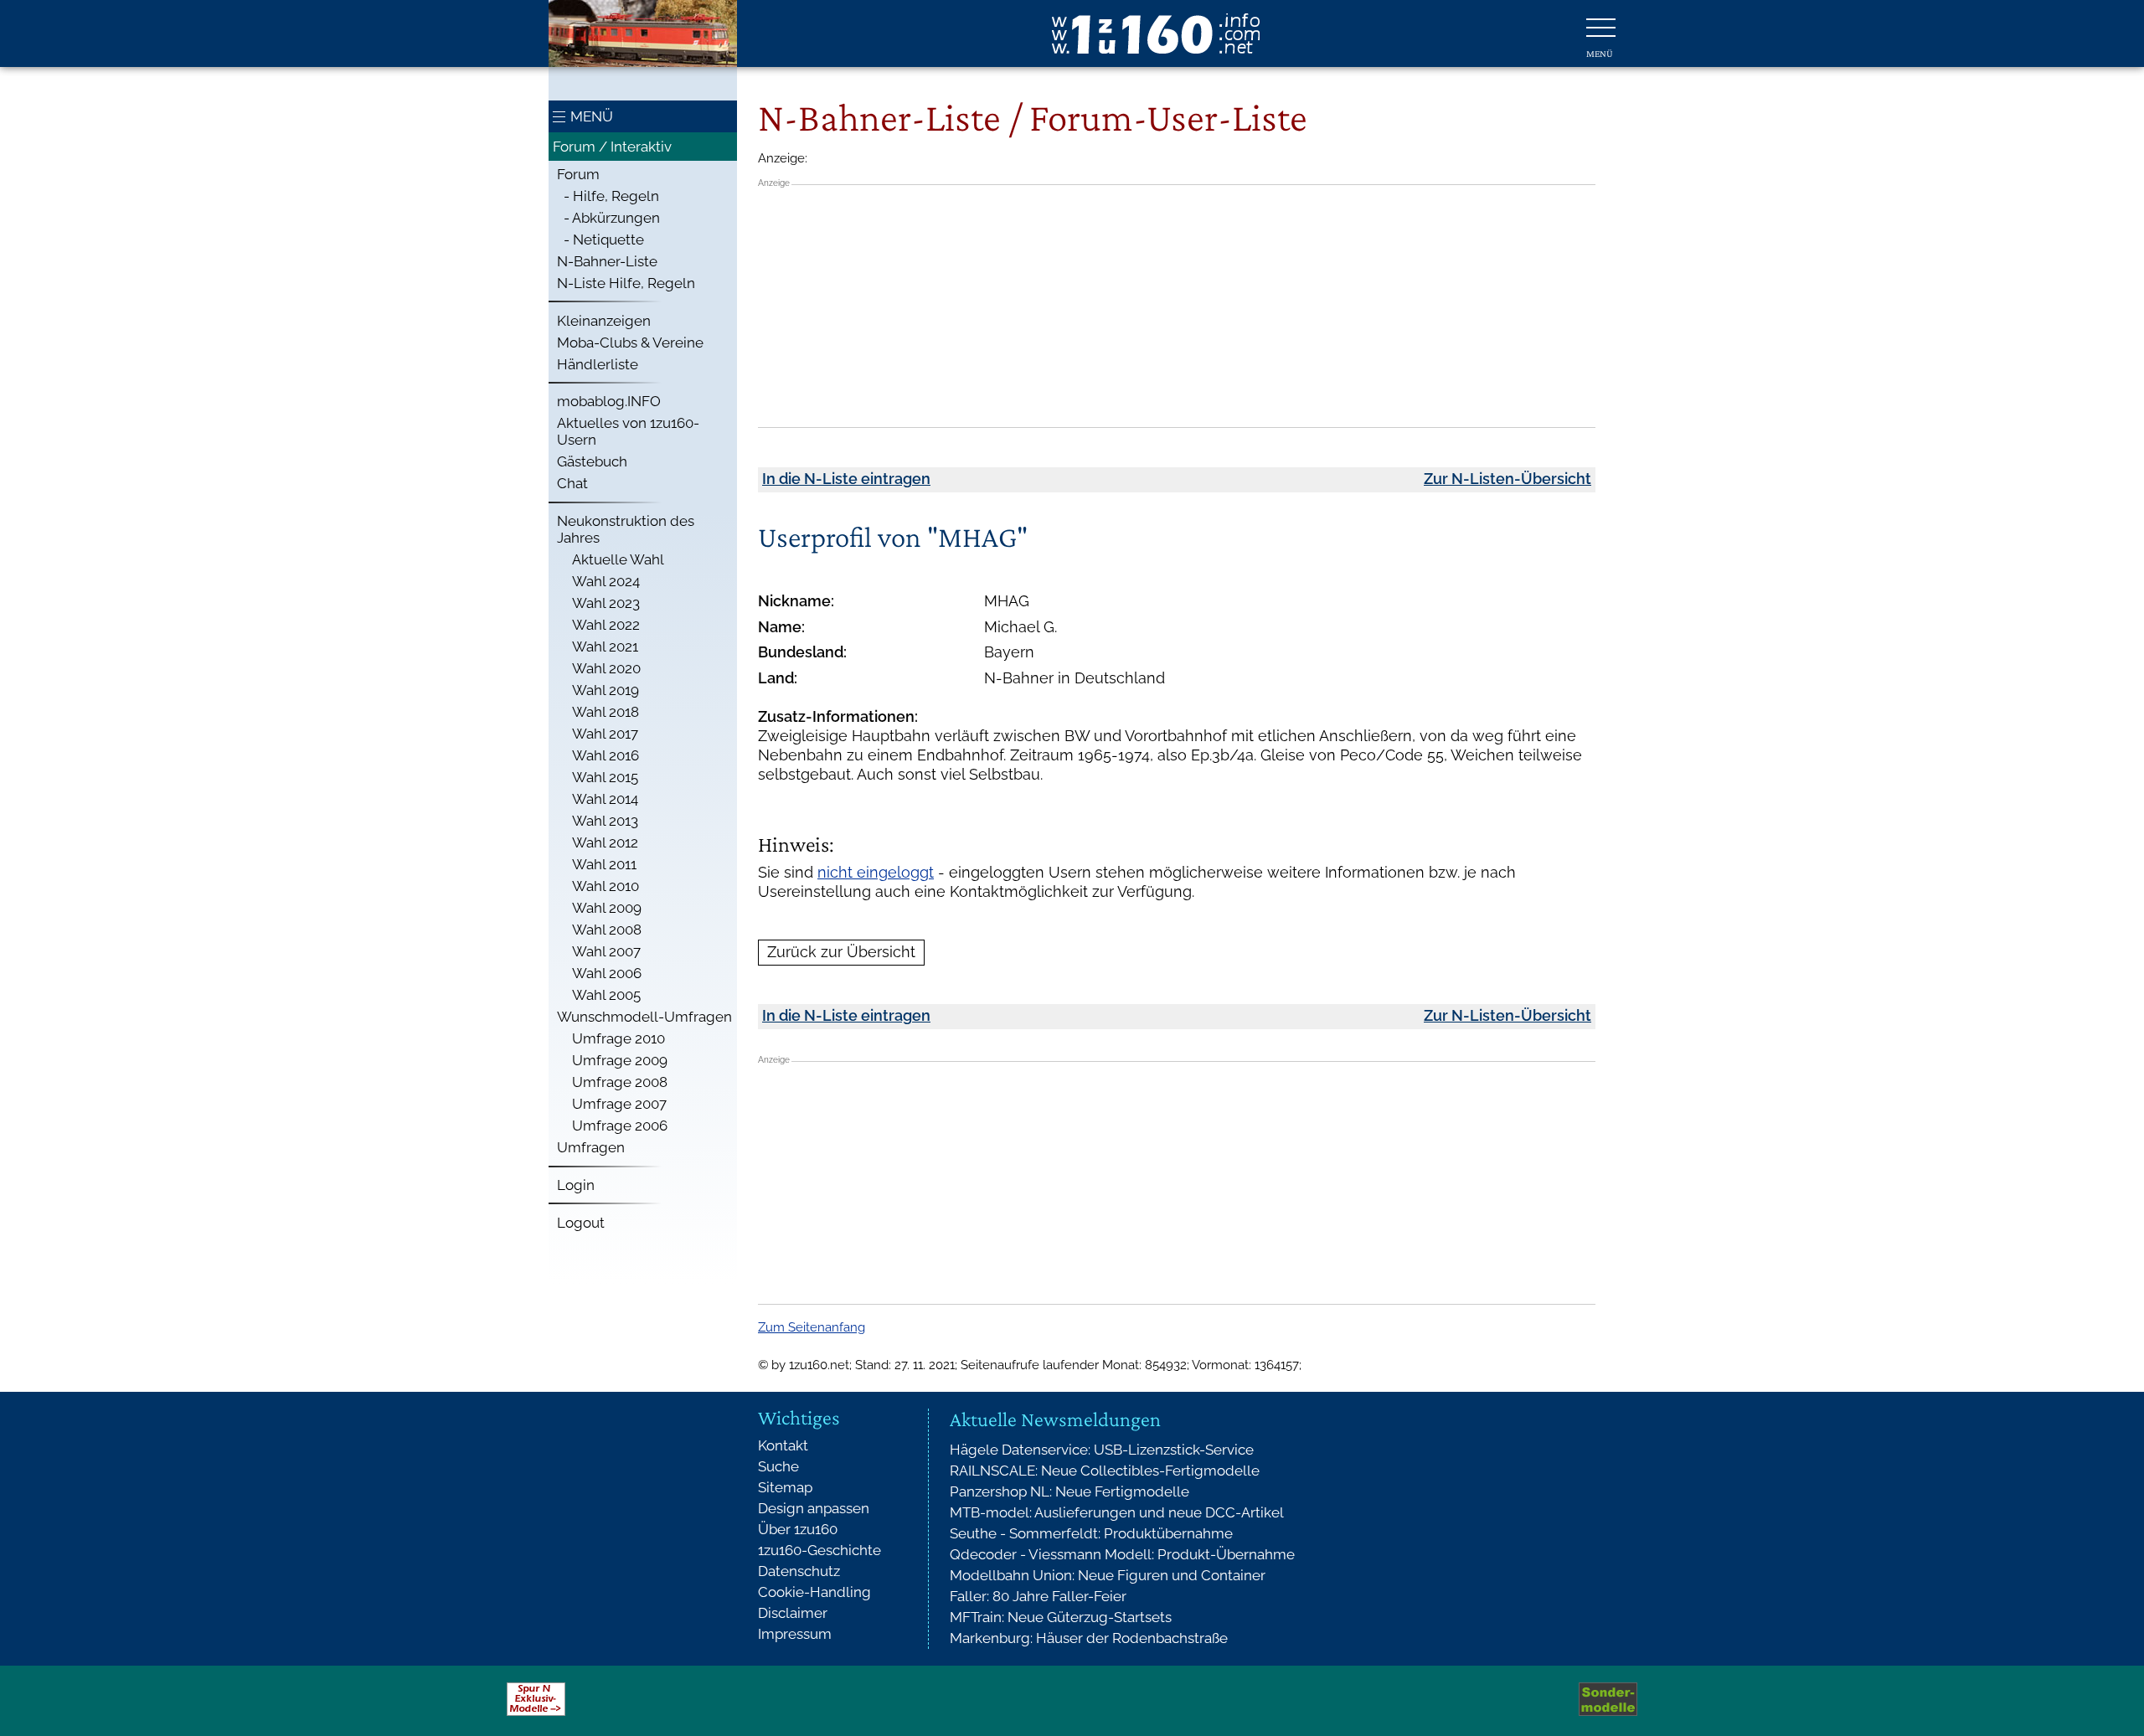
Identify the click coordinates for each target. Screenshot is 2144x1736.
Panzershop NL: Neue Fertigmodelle (1069, 1491)
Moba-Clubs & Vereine (630, 343)
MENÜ (592, 116)
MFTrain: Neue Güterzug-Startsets (1061, 1617)
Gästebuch (592, 461)
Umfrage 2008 (620, 1082)
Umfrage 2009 (620, 1060)
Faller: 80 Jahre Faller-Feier (1038, 1596)
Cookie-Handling (814, 1592)
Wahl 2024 (606, 581)
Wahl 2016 (606, 755)
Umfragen (591, 1147)
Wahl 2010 (606, 886)
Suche (778, 1466)
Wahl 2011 (604, 864)
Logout (581, 1223)
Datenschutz (799, 1571)
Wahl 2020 (606, 668)
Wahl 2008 (607, 930)
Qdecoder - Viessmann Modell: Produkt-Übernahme (1122, 1554)
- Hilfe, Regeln (608, 196)
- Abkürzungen (608, 218)
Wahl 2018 (606, 712)
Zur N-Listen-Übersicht (1507, 479)
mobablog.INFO (609, 401)
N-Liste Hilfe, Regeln (626, 283)
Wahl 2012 (605, 842)
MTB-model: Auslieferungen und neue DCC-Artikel (1117, 1512)
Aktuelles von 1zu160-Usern (628, 431)
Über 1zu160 (798, 1529)
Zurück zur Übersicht (841, 952)
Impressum (795, 1634)
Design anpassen (814, 1508)
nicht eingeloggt (876, 872)
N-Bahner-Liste (607, 261)
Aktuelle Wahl (618, 559)
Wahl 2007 (606, 951)
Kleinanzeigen (604, 321)
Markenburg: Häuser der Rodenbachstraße (1089, 1638)
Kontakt (783, 1445)
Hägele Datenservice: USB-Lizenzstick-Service (1102, 1450)
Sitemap (785, 1487)
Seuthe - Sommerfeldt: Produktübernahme (1091, 1533)
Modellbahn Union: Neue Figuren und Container (1108, 1575)
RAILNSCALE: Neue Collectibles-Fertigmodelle (1105, 1471)
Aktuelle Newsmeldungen (1055, 1419)
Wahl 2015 (605, 777)
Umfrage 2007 (619, 1104)
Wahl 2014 (605, 799)
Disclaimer (793, 1613)
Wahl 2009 (607, 908)
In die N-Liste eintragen (846, 479)
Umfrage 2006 (620, 1126)
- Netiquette (600, 240)
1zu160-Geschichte (819, 1550)
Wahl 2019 (606, 690)
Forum (578, 174)
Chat (572, 483)
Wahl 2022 (606, 625)
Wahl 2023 (606, 603)
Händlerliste (598, 364)
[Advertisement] (1177, 306)
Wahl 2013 (605, 821)
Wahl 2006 (607, 973)
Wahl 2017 (605, 734)
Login (576, 1185)
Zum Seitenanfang (812, 1327)
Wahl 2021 (605, 646)
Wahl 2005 (606, 995)
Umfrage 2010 (618, 1038)
